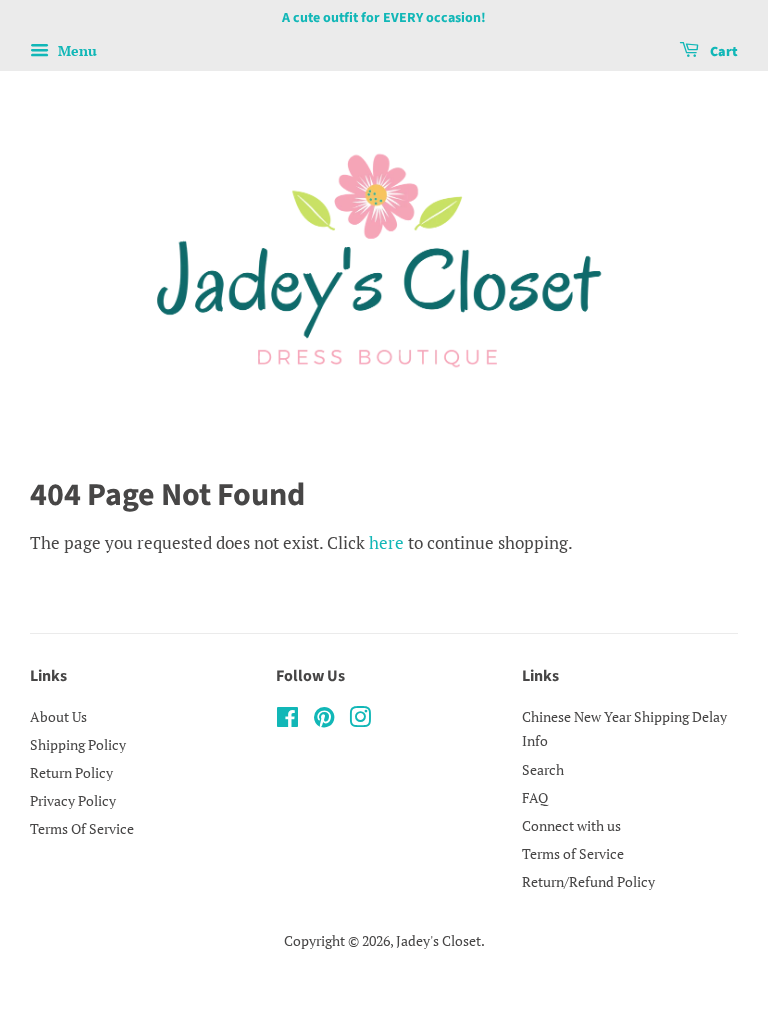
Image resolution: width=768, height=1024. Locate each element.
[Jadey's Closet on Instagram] (360, 720)
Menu (75, 50)
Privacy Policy (73, 800)
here (386, 542)
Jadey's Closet (438, 940)
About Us (58, 716)
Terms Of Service (82, 828)
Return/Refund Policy (588, 881)
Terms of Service (573, 853)
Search (543, 769)
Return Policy (71, 772)
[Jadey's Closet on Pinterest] (324, 720)
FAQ (535, 797)
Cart (722, 52)
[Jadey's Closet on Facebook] (287, 720)
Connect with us (571, 825)
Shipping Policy (78, 744)
